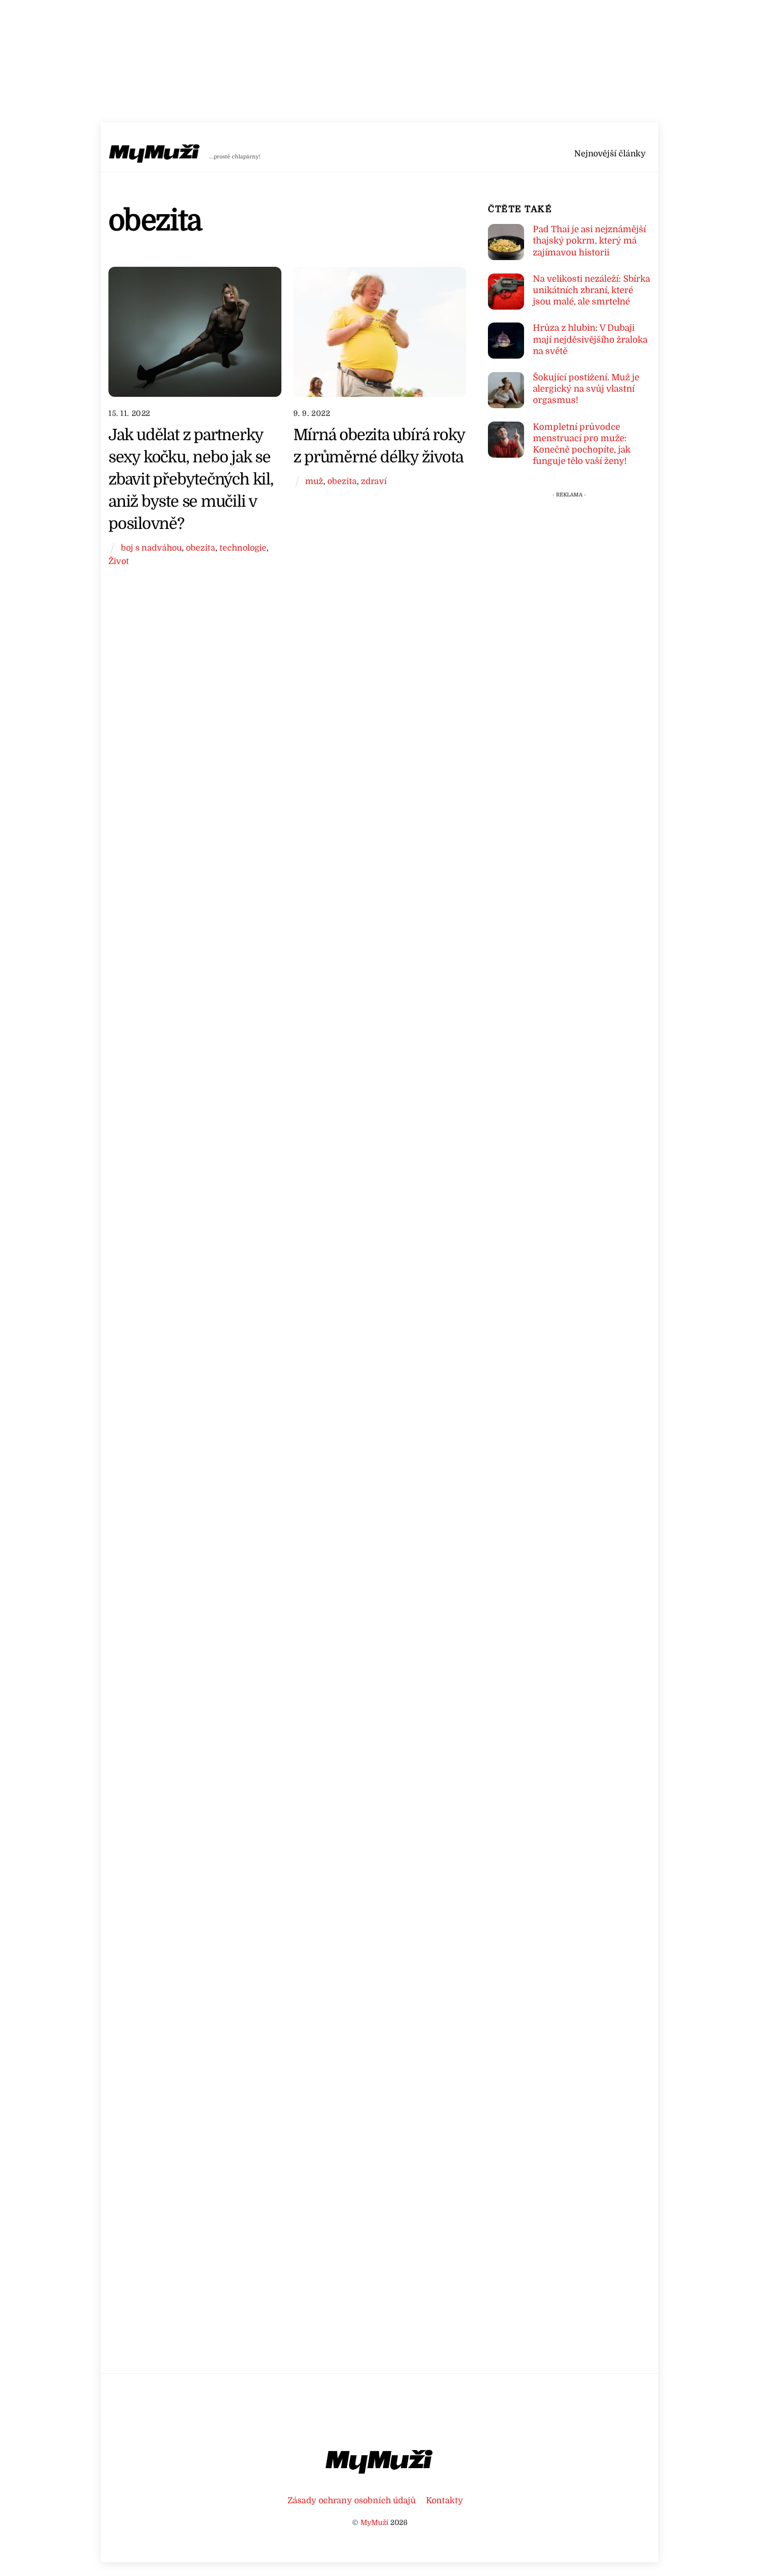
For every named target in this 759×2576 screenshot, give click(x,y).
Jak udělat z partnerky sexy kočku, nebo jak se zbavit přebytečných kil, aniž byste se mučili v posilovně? (191, 479)
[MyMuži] (155, 156)
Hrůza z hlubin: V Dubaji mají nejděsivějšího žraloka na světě (590, 339)
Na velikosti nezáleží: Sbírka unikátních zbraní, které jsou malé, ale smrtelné (591, 290)
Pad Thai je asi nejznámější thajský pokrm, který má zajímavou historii (589, 241)
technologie (243, 548)
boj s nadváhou (151, 548)
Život (119, 561)
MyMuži (374, 2523)
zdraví (374, 481)
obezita (201, 548)
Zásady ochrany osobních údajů (352, 2500)
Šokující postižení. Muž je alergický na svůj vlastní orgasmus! (586, 389)
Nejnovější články (610, 154)
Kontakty (445, 2500)
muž (314, 481)
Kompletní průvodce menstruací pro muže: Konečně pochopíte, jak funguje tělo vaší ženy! (582, 444)
